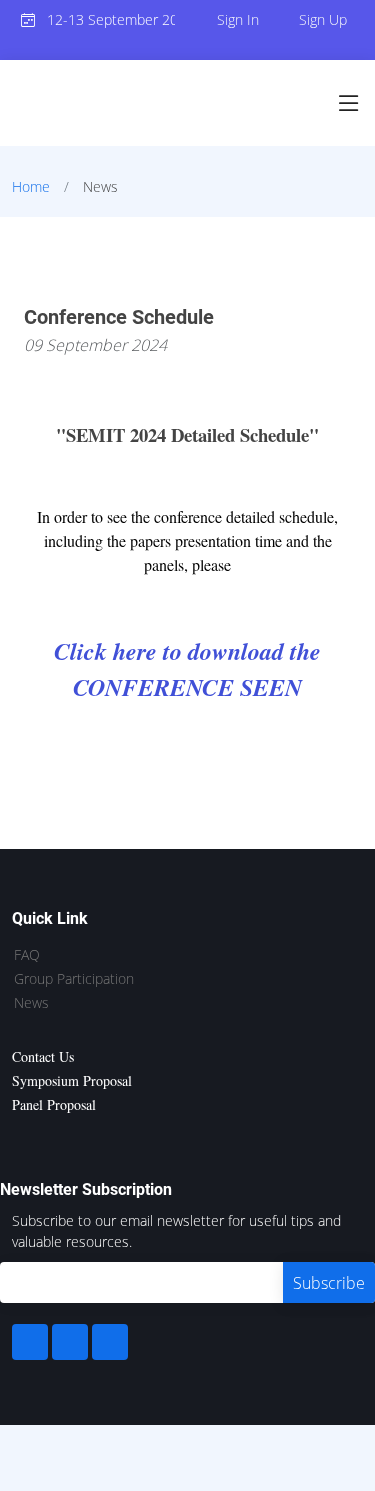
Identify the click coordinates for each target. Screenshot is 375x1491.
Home (31, 186)
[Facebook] (30, 1342)
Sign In (238, 19)
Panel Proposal (54, 1104)
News (31, 1003)
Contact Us (43, 1056)
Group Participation (74, 979)
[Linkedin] (110, 1342)
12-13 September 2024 (105, 19)
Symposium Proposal (72, 1080)
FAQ (27, 955)
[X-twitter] (70, 1342)
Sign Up (323, 19)
